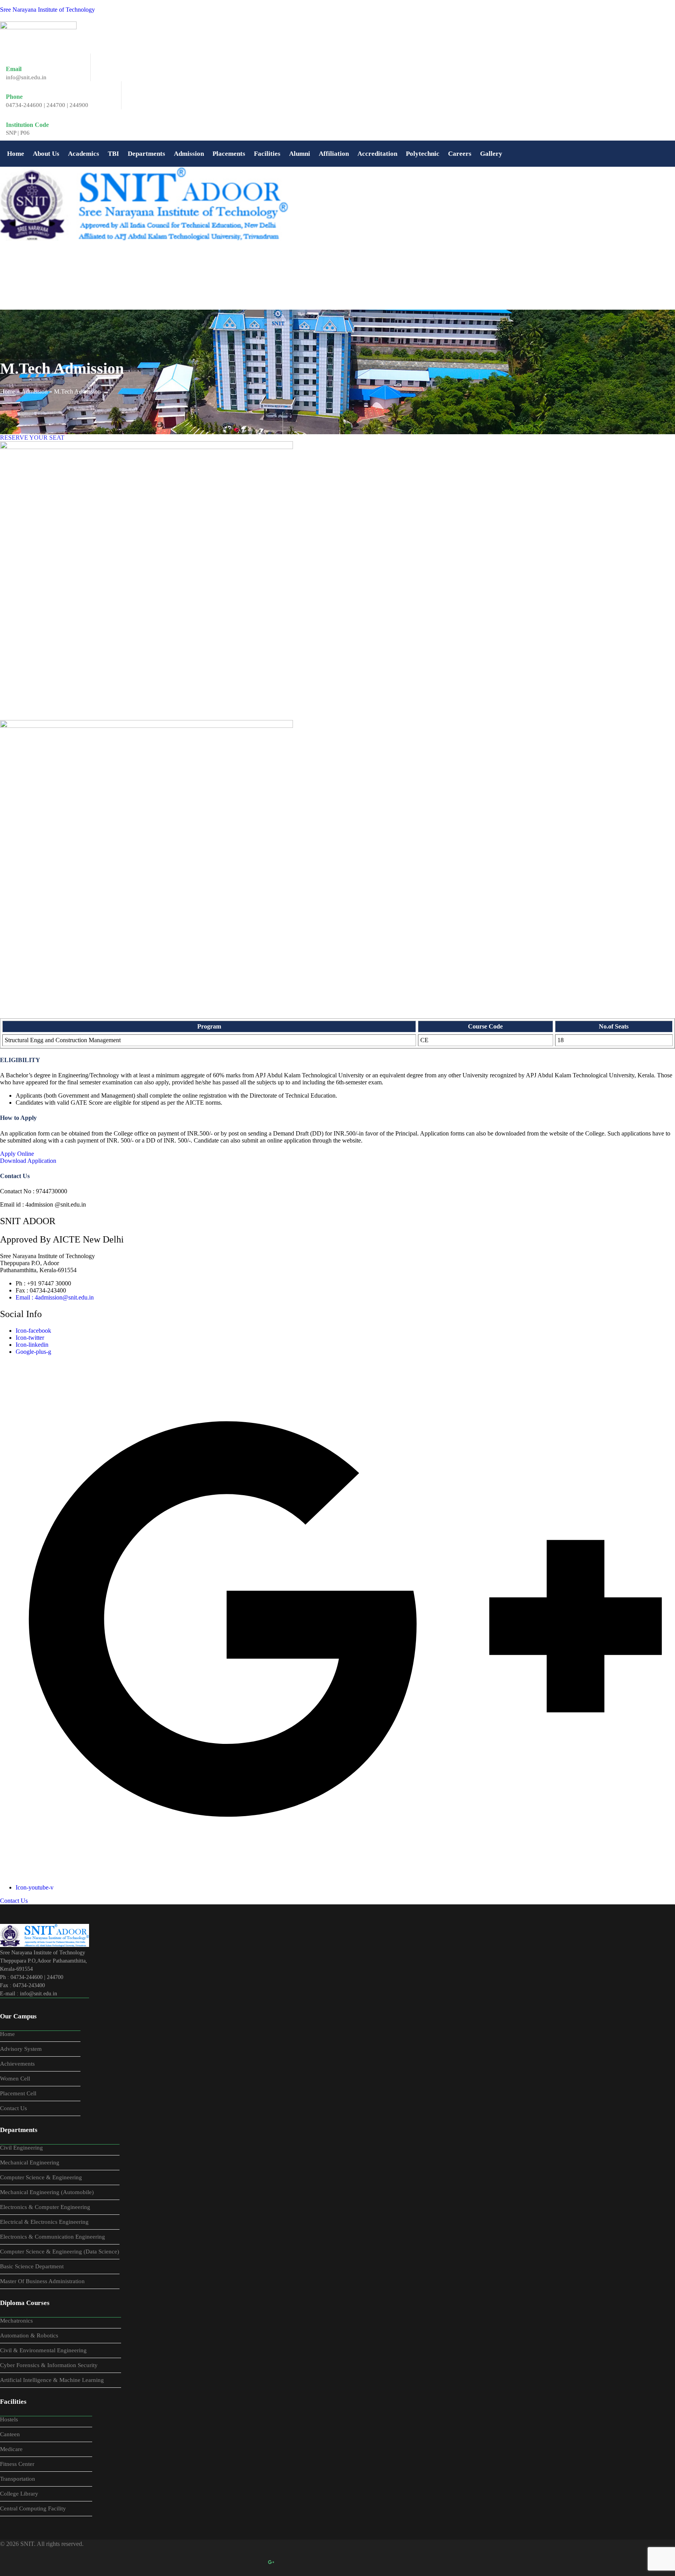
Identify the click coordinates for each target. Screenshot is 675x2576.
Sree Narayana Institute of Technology (47, 10)
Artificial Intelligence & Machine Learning (52, 2380)
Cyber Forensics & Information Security (49, 2365)
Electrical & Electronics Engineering (44, 2222)
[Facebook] (220, 2562)
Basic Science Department (32, 2266)
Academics (84, 154)
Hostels (9, 2419)
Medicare (11, 2449)
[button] (46, 154)
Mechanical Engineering (30, 2162)
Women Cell (15, 2079)
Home (16, 154)
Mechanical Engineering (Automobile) (47, 2192)
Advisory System (21, 2049)
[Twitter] (237, 2562)
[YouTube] (288, 2562)
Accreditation (377, 154)
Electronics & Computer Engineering (45, 2207)
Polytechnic (423, 154)
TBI (113, 154)
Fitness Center (17, 2464)
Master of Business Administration (42, 2281)
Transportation (18, 2479)
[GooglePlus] (271, 2562)
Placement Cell (18, 2093)
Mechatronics (16, 2321)
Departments (146, 154)
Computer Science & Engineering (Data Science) (60, 2252)
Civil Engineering (21, 2148)
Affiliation (334, 154)
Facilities (267, 154)
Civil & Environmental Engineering (43, 2350)
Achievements (17, 2064)
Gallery (491, 154)
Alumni (300, 154)
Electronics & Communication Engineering (53, 2237)
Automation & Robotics (29, 2335)
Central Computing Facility (33, 2508)
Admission (189, 154)
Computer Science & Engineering (41, 2177)
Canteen (10, 2434)
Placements (229, 154)
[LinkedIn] (254, 2562)
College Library (19, 2494)
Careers (460, 154)
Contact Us (13, 2108)
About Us (46, 154)
